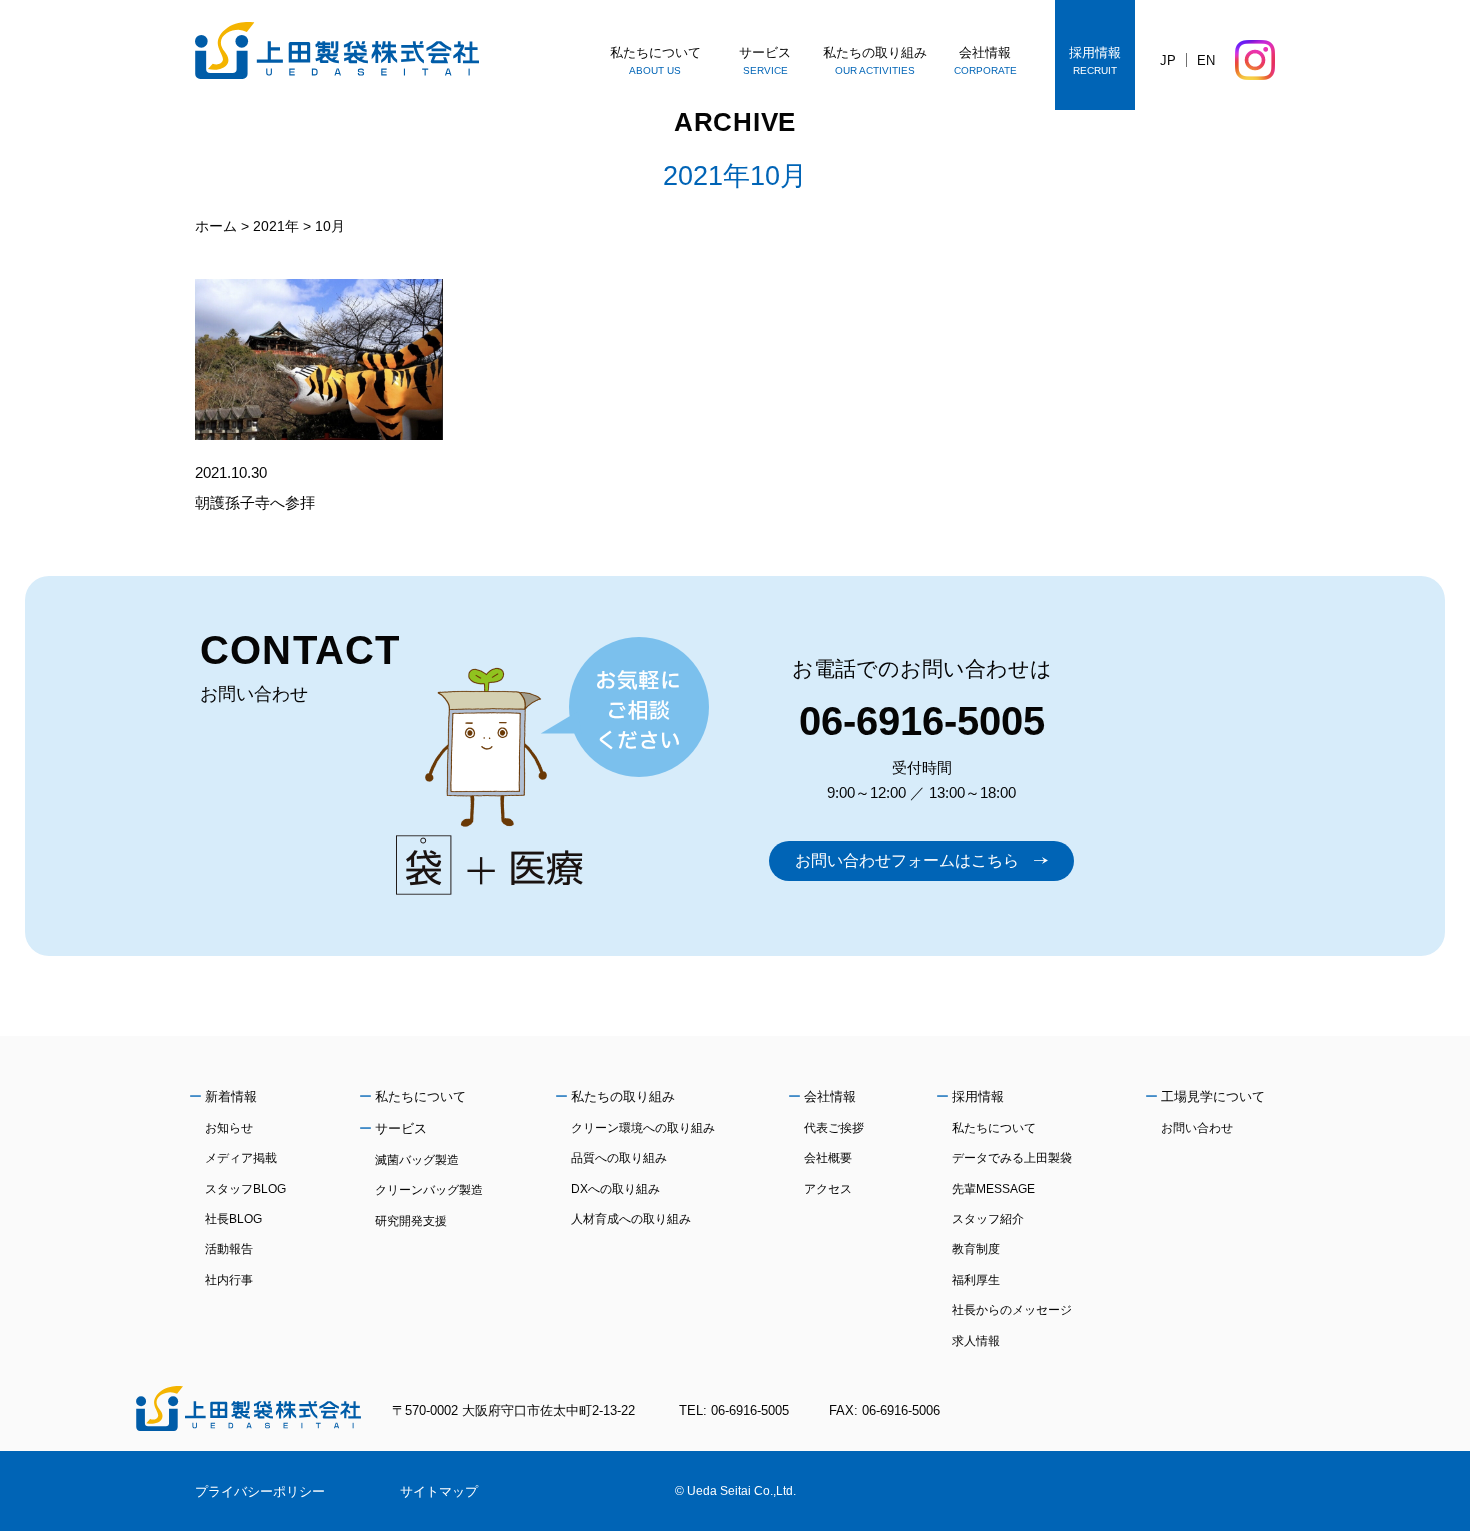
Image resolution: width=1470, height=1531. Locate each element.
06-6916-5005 (922, 721)
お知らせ (229, 1128)
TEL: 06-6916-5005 (734, 1410)
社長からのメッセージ (1012, 1310)
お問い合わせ (1197, 1128)
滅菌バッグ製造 (417, 1160)
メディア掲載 (241, 1158)
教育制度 (976, 1249)
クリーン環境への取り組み (643, 1128)
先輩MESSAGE (993, 1189)
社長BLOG (233, 1219)
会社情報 (830, 1096)
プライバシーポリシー (260, 1491)
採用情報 (978, 1096)
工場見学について (1213, 1096)
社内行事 (229, 1280)
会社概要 (828, 1158)
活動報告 (229, 1249)
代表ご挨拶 (834, 1128)
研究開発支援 (411, 1221)
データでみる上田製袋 (1012, 1158)
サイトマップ (439, 1491)
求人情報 (976, 1341)
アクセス (828, 1189)
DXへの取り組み (615, 1189)
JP (1168, 60)
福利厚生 (976, 1280)
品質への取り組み (619, 1158)
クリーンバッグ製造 (429, 1190)
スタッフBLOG (245, 1189)
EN (1206, 60)
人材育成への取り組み (631, 1219)
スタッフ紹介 (988, 1219)
